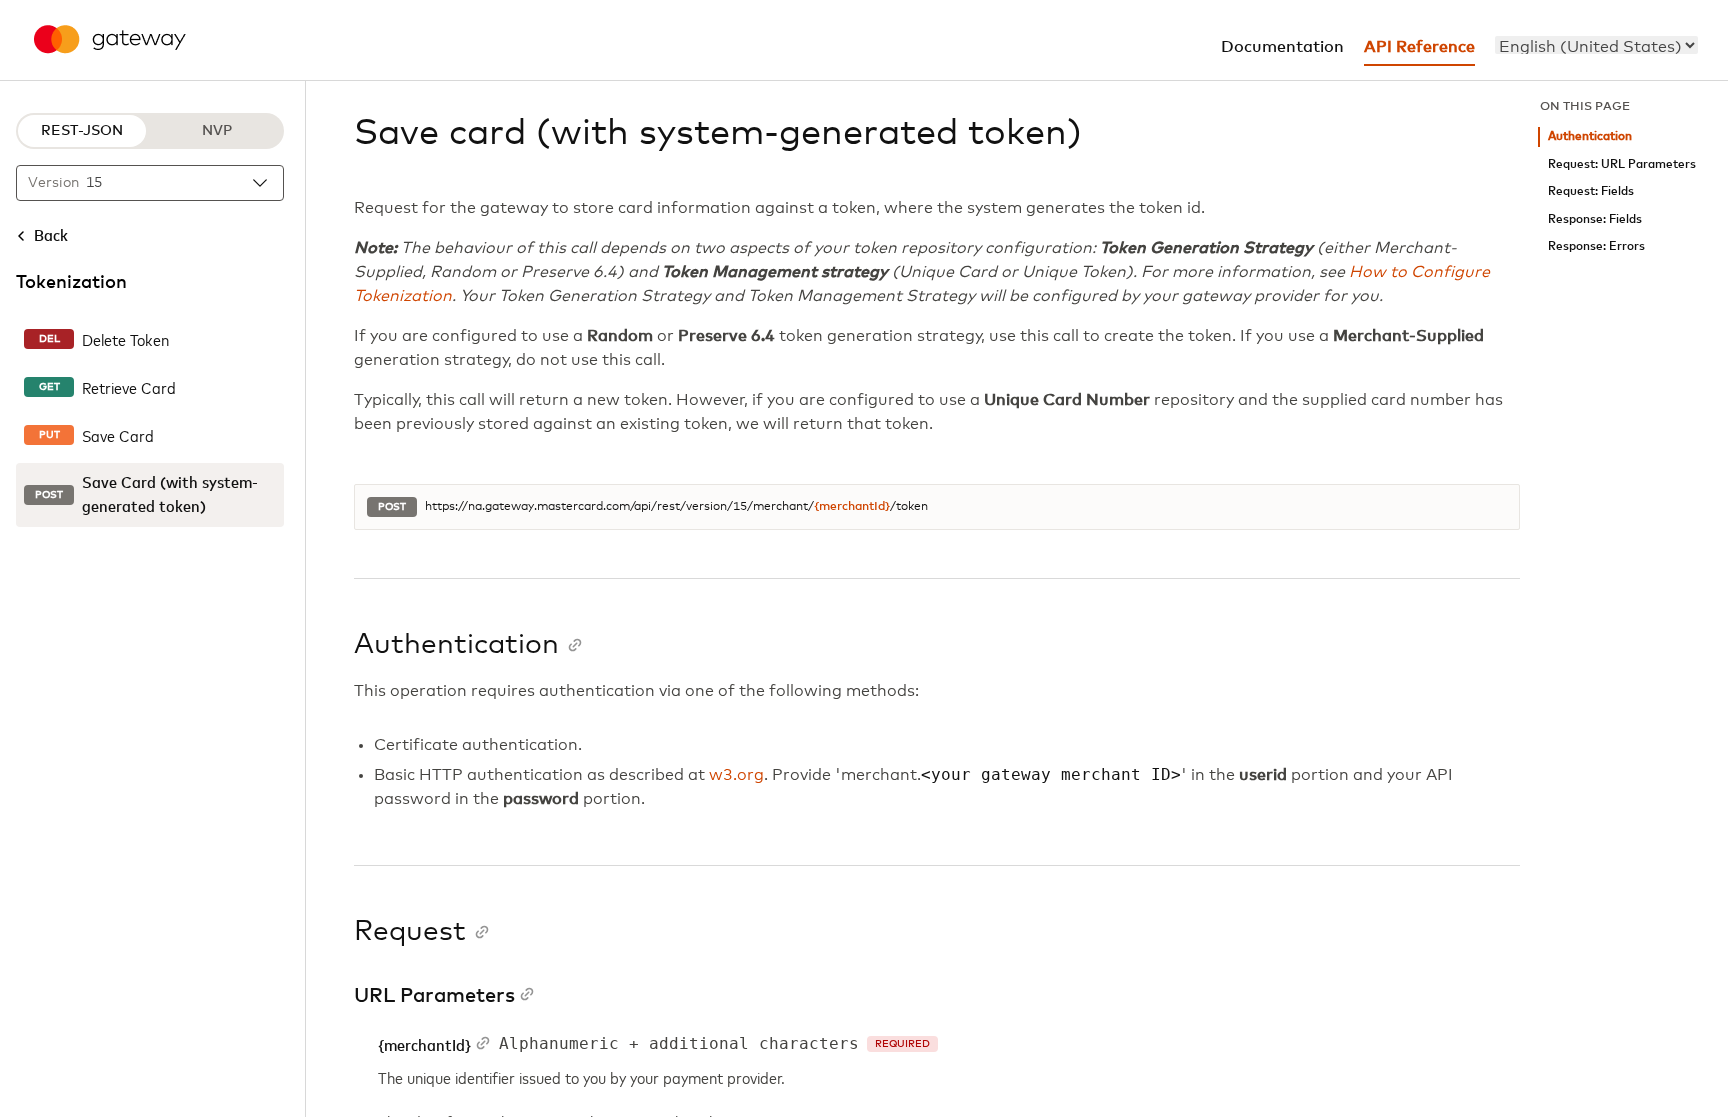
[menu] (1596, 45)
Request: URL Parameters (1622, 164)
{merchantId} (852, 507)
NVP (217, 131)
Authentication (1590, 136)
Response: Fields (1595, 219)
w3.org (736, 775)
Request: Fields (1591, 191)
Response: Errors (1596, 246)
